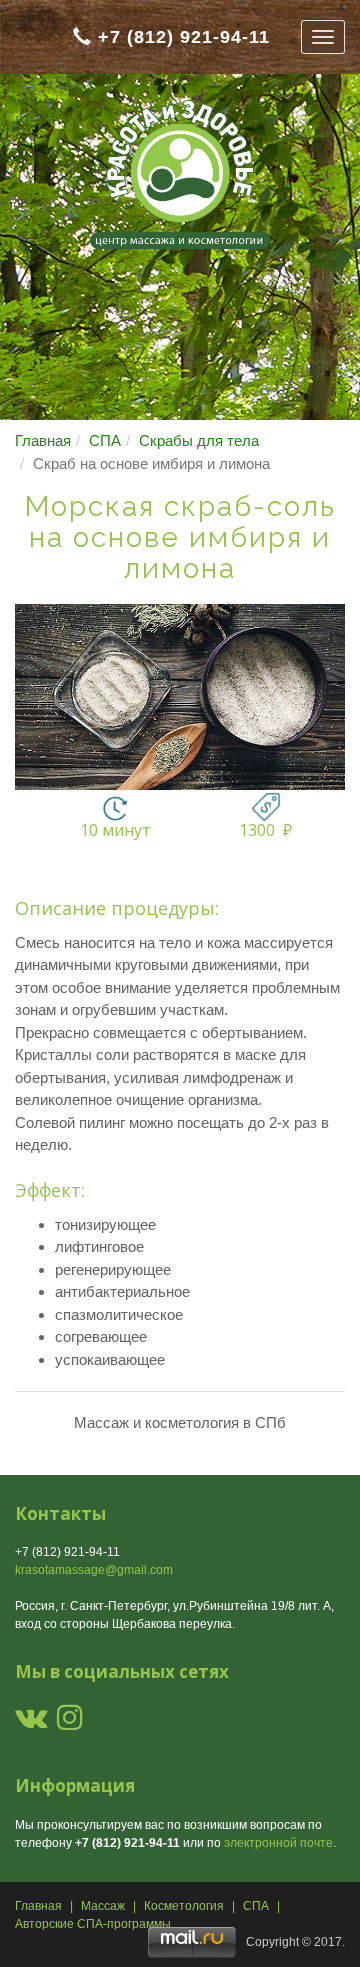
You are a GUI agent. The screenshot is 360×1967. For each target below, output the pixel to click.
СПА (105, 440)
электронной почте (278, 1843)
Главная (43, 440)
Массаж (103, 1906)
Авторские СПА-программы (93, 1924)
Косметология (184, 1906)
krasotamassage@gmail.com (94, 1570)
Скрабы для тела (199, 440)
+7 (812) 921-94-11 (184, 37)
